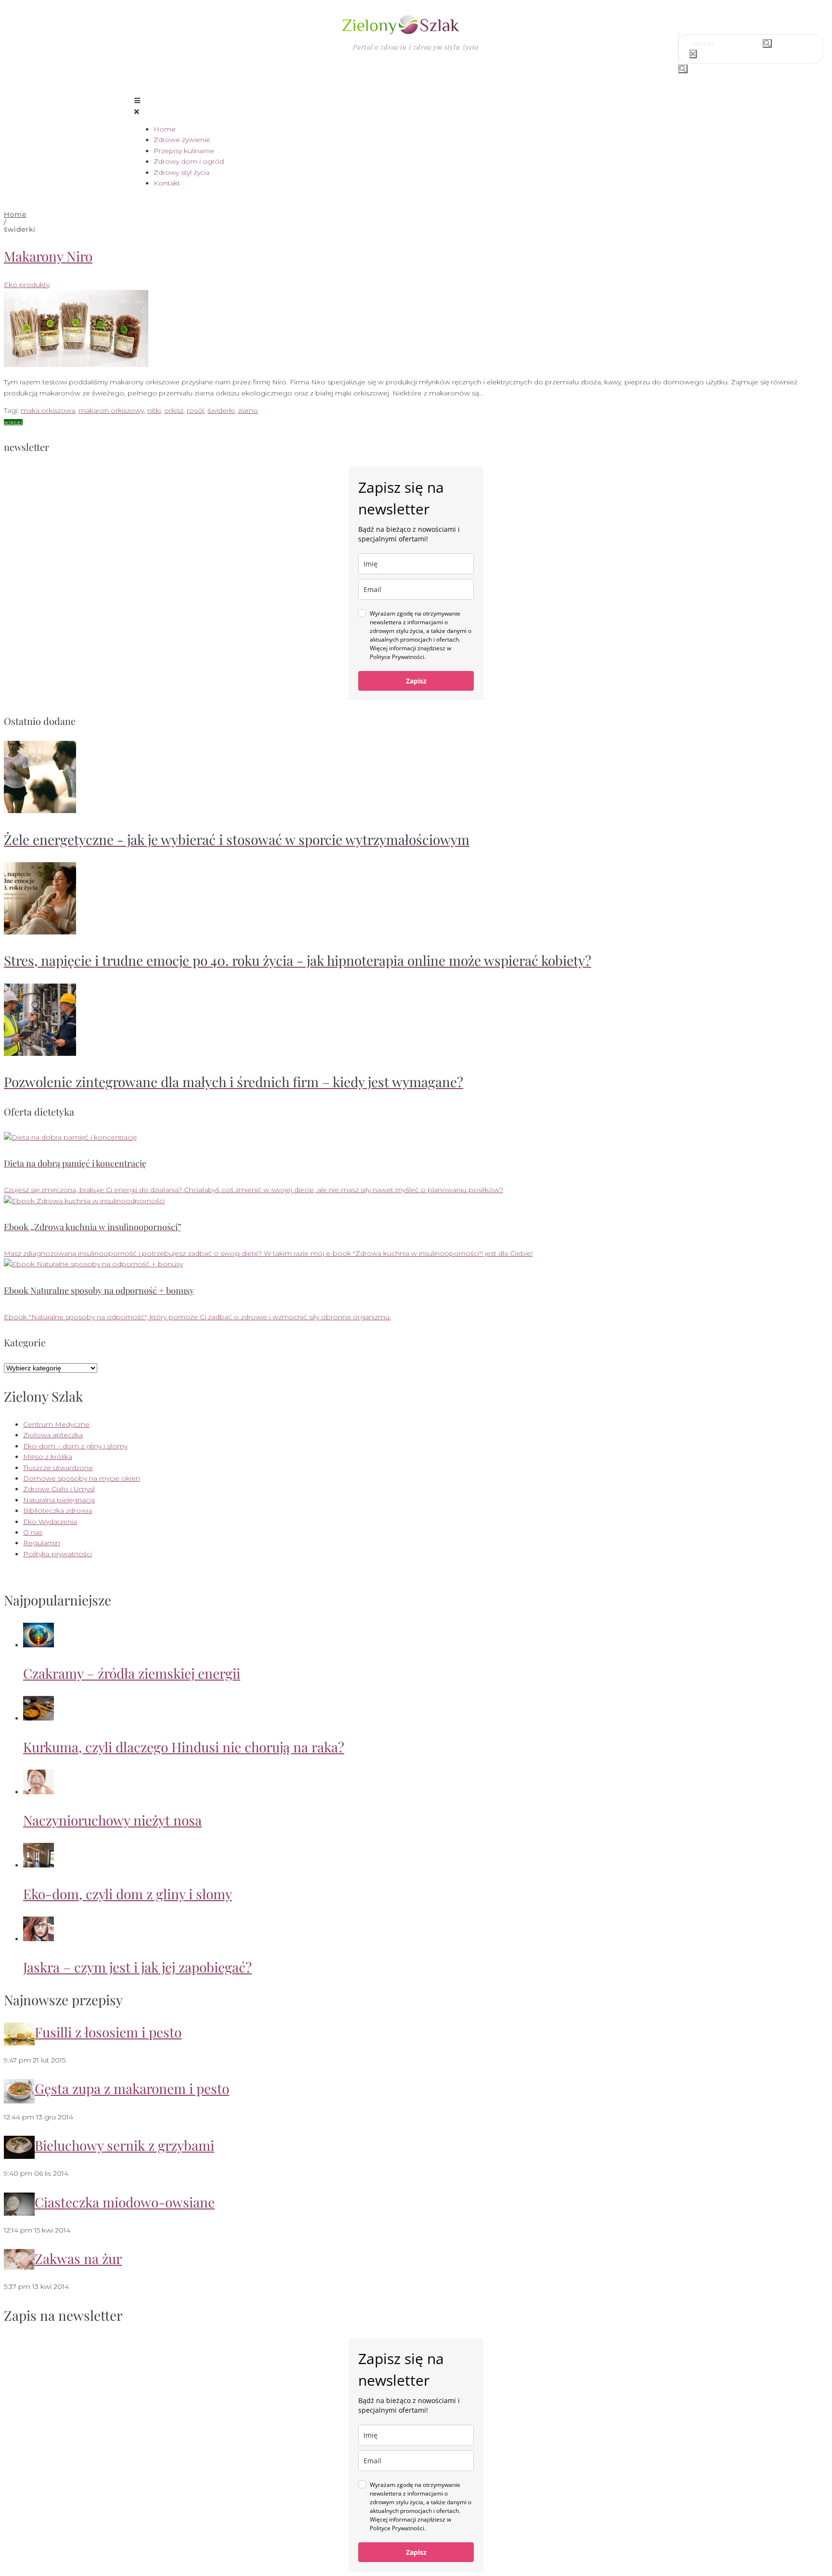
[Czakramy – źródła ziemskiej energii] (39, 1645)
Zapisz (416, 681)
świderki (221, 410)
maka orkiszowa (48, 410)
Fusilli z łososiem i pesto (108, 2032)
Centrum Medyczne (56, 1424)
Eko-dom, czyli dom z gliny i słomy (128, 1894)
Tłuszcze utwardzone (58, 1468)
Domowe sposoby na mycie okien (82, 1478)
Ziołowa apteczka (53, 1435)
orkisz (174, 410)
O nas (33, 1532)
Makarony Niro (48, 256)
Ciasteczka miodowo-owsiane (125, 2202)
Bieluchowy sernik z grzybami (124, 2145)
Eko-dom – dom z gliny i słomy (75, 1446)
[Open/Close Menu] (416, 106)
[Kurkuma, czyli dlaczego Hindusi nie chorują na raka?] (39, 1718)
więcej (13, 422)
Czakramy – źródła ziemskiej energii (132, 1673)
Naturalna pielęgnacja (59, 1500)
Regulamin (42, 1543)
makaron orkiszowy (111, 410)
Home (15, 214)
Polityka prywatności (58, 1554)
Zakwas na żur (78, 2258)
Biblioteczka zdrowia (58, 1511)
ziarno (248, 410)
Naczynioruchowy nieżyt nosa (112, 1820)
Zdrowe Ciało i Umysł (59, 1489)
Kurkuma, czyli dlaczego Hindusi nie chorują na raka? (184, 1747)
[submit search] (767, 43)
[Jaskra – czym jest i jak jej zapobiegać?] (39, 1939)
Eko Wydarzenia (50, 1522)
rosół (195, 410)
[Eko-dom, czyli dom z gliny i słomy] (39, 1865)
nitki (154, 410)
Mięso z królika (48, 1457)
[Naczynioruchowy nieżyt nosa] (39, 1792)
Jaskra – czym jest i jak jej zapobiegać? (137, 1967)
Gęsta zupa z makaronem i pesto (132, 2088)
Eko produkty (27, 285)
